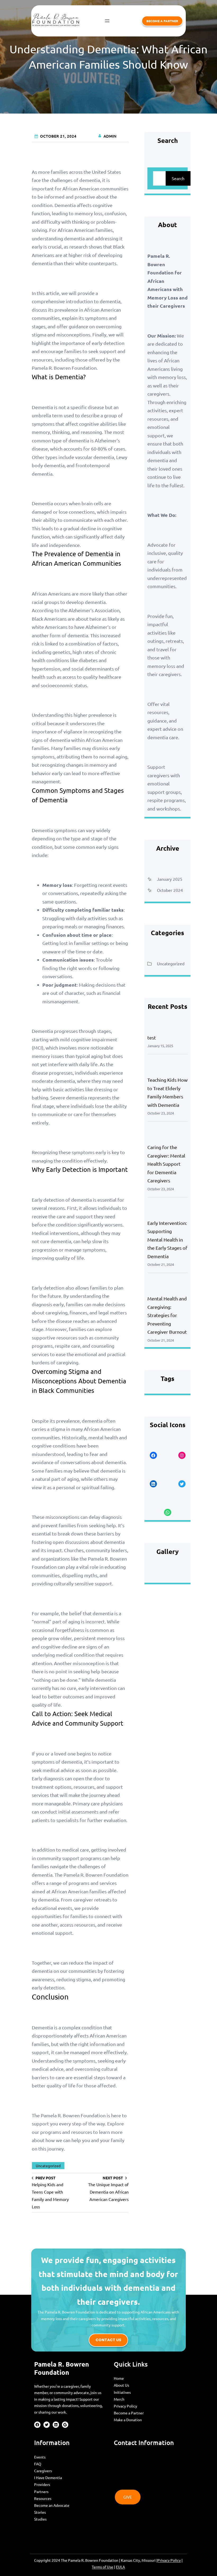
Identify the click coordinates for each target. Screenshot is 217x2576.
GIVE (128, 2497)
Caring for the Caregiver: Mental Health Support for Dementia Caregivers (166, 1164)
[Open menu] (107, 21)
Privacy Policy (169, 2560)
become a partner (162, 21)
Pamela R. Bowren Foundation (62, 2368)
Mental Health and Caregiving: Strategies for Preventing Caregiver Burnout (167, 1315)
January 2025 (170, 879)
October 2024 (170, 890)
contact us (108, 2340)
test (152, 1038)
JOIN (128, 2457)
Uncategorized (48, 2166)
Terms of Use (103, 2567)
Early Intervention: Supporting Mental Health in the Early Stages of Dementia (167, 1240)
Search (178, 178)
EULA (120, 2567)
